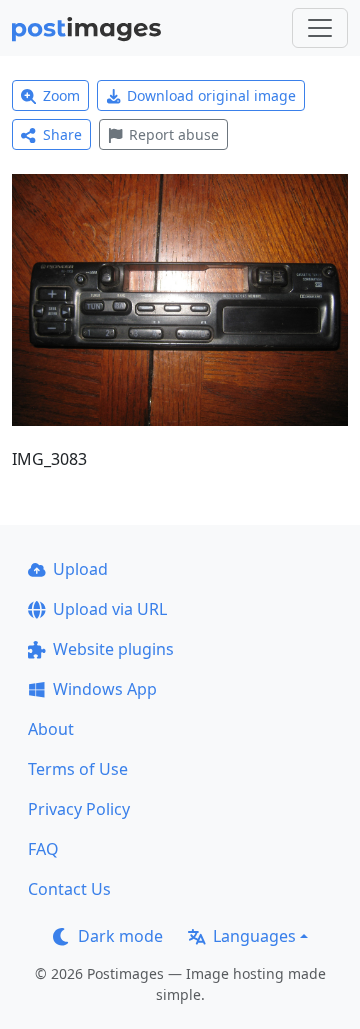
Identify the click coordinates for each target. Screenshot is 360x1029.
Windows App (105, 689)
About (51, 729)
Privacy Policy (79, 809)
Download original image (211, 95)
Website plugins (113, 649)
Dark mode (120, 936)
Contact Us (69, 889)
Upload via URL (110, 609)
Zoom (61, 95)
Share (62, 134)
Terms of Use (78, 769)
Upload (80, 569)
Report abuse (174, 134)
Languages (254, 936)
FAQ (43, 849)
